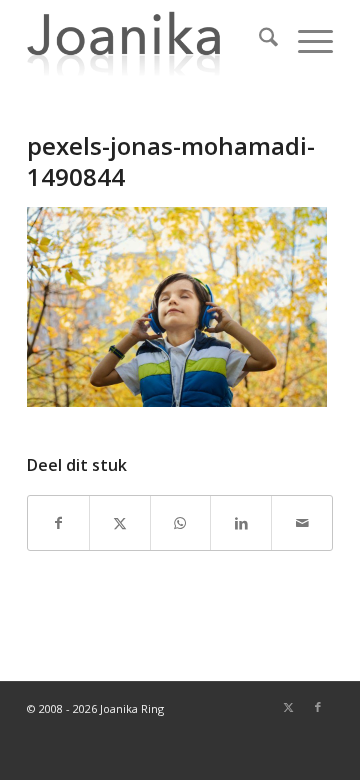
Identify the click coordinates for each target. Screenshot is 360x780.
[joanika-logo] (149, 40)
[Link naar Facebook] (318, 707)
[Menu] (305, 40)
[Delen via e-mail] (302, 523)
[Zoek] (258, 40)
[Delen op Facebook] (58, 523)
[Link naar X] (288, 707)
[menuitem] (258, 40)
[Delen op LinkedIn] (241, 523)
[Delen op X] (120, 523)
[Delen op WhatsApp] (181, 523)
